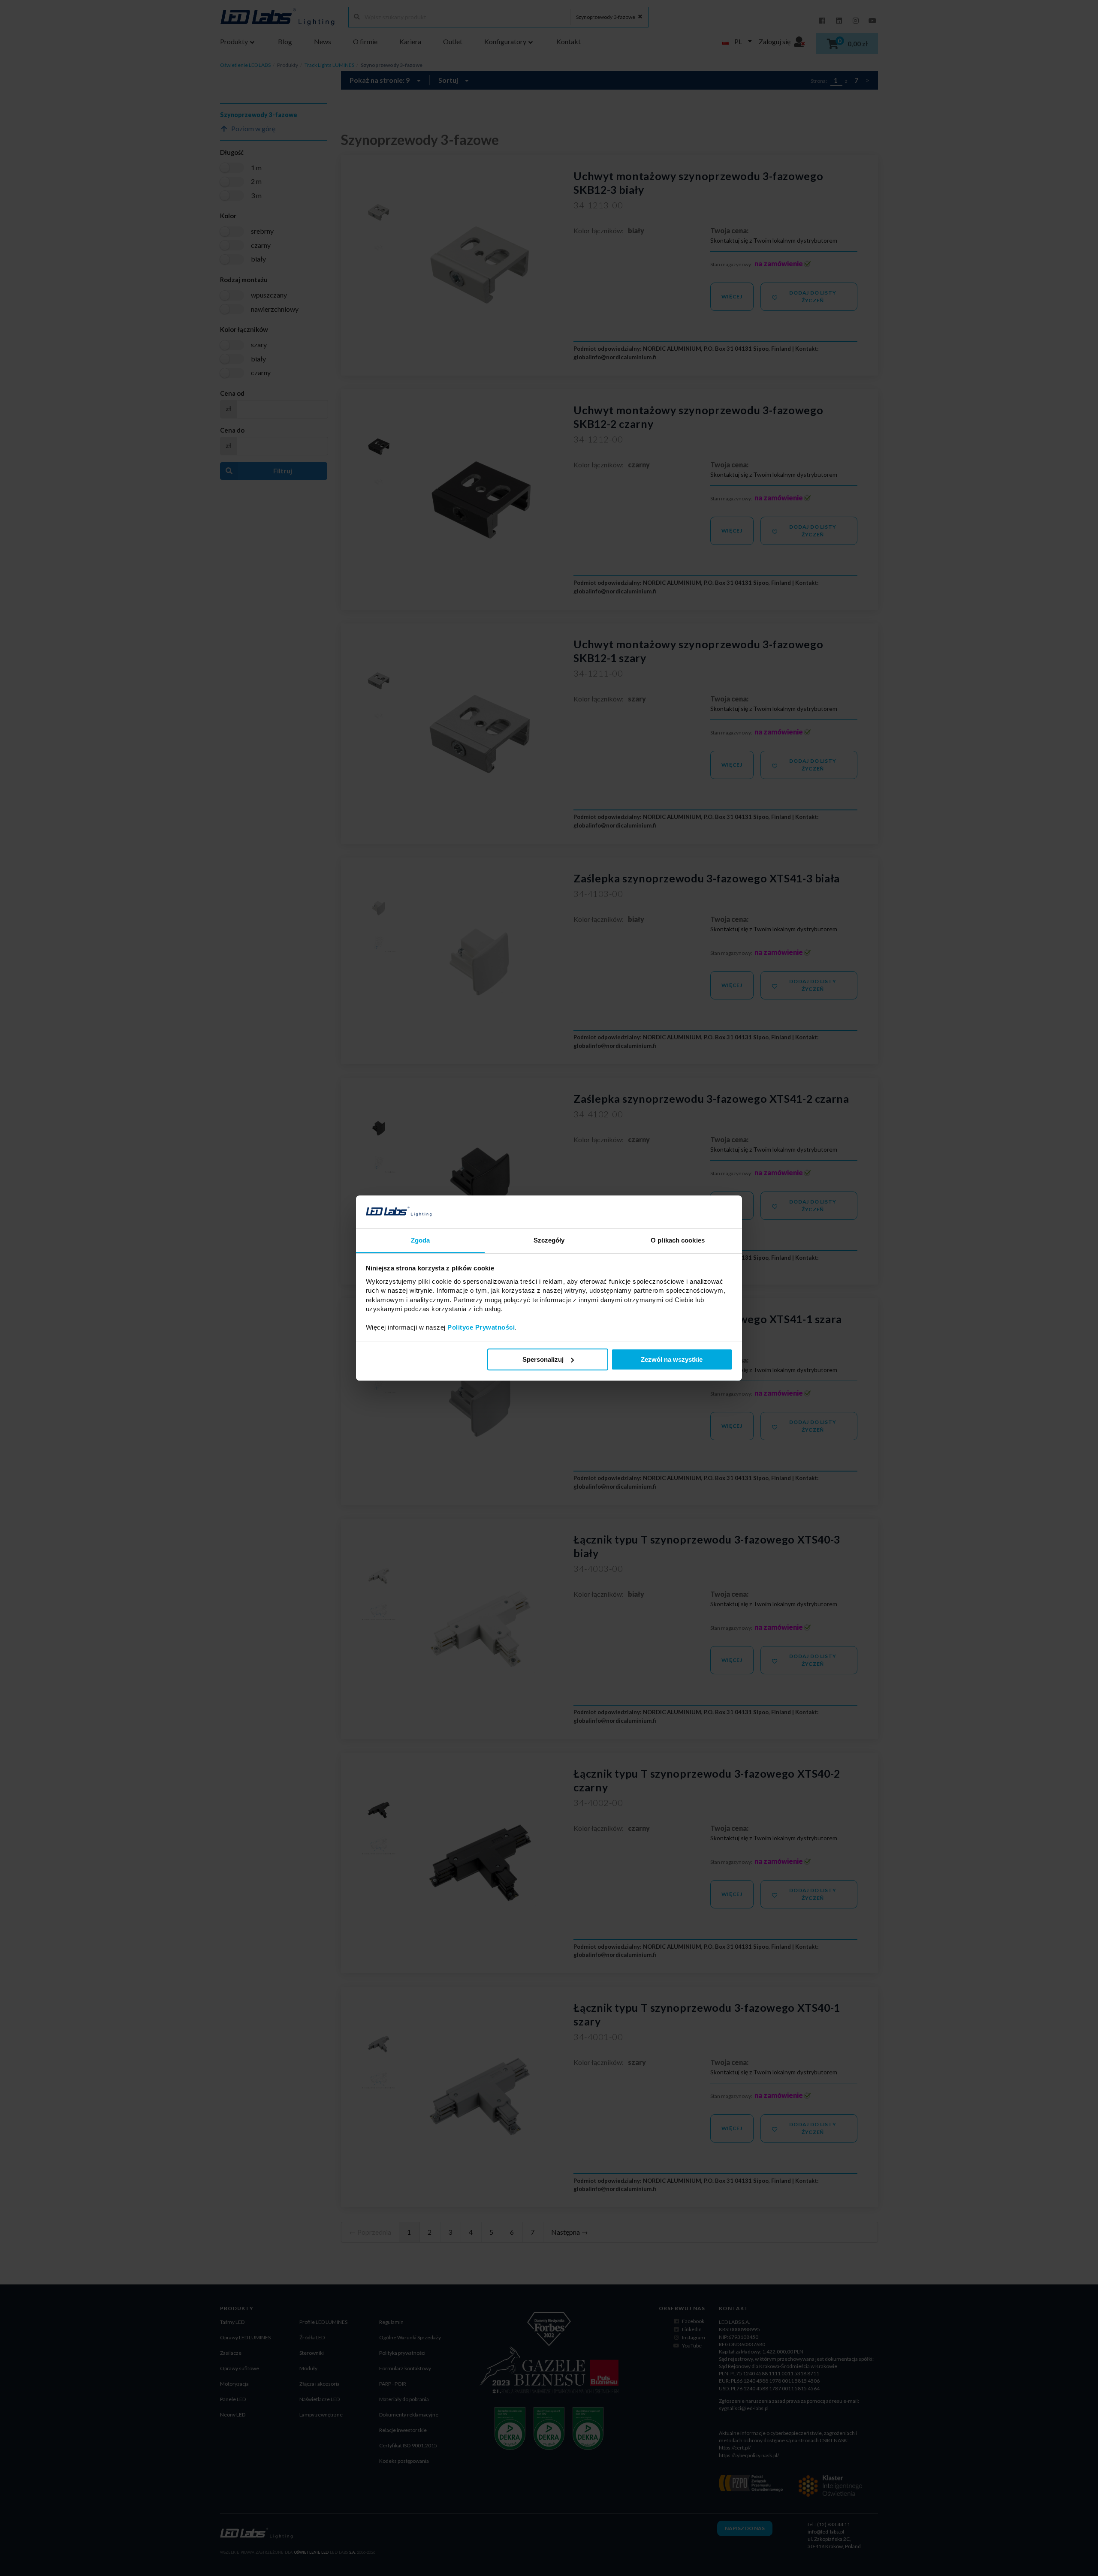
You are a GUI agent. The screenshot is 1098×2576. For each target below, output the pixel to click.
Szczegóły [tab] (549, 1240)
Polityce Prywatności (481, 1327)
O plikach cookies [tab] (678, 1240)
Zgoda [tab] (421, 1240)
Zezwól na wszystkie (672, 1359)
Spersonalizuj (543, 1359)
